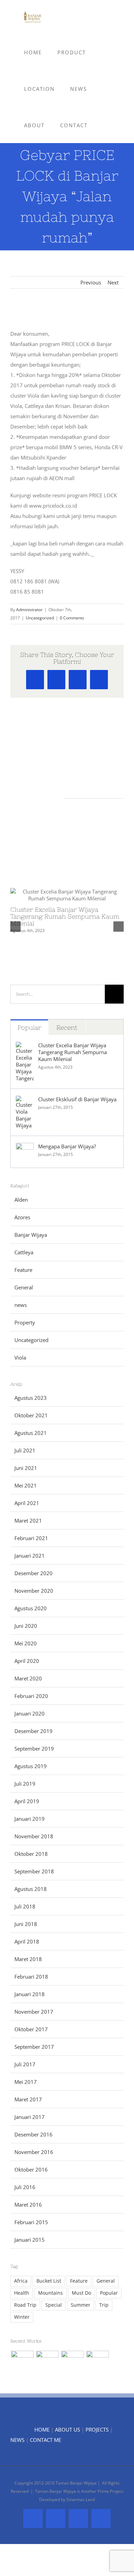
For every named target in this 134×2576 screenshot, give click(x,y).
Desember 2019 (33, 1731)
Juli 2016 (25, 2187)
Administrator (29, 610)
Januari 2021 (30, 1556)
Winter (22, 2317)
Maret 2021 (28, 1520)
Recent (67, 1027)
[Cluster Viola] (47, 2362)
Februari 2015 (31, 2222)
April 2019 (27, 1801)
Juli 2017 (25, 2064)
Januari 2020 (30, 1713)
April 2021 (27, 1503)
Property (25, 1322)
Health (22, 2293)
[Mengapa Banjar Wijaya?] (25, 1148)
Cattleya (24, 1252)
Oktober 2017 (31, 2029)
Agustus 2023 (31, 1398)
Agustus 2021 (31, 1433)
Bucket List (49, 2281)
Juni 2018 (26, 1924)
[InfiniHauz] (22, 2362)
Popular (29, 1027)
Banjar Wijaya (31, 1235)
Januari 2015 (30, 2240)
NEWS (17, 2440)
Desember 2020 (33, 1573)
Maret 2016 (28, 2205)
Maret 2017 (28, 2099)
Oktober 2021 (31, 1415)
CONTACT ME (46, 2440)
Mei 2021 (26, 1485)
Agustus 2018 (31, 1889)
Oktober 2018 (31, 1854)
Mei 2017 (26, 2082)
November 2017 (34, 2012)
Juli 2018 (25, 1906)
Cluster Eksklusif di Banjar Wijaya (77, 1099)
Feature (23, 1270)
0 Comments (72, 618)
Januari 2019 (30, 1819)
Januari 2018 (30, 1994)
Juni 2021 (26, 1468)
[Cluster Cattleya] (72, 2362)
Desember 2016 (33, 2134)
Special (54, 2305)
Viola (20, 1357)
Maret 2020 (28, 1678)
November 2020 (34, 1591)
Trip (104, 2305)
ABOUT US (68, 2429)
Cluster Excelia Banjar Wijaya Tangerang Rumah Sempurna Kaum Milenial (65, 916)
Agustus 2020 (31, 1608)
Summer (81, 2305)
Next (113, 282)
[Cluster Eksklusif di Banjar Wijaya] (25, 1101)
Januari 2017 (30, 2117)
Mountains (51, 2293)
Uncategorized (40, 618)
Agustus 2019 (31, 1766)
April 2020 (27, 1661)
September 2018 (34, 1871)
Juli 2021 (25, 1450)
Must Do (81, 2293)
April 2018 (27, 1941)
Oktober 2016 (31, 2169)
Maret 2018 (28, 1959)
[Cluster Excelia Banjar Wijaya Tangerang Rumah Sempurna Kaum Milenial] (25, 1047)
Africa (21, 2281)
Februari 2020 (31, 1696)
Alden (21, 1200)
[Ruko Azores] (97, 2362)
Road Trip (25, 2305)
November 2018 (34, 1836)
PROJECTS (97, 2429)
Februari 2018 (31, 1977)
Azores (22, 1217)
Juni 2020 (26, 1626)
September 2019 (34, 1749)
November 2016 (34, 2152)
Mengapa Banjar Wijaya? (67, 1146)
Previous (91, 282)
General (24, 1287)
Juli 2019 (25, 1784)
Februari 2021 (31, 1538)
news (21, 1305)
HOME (42, 2429)
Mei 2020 (26, 1643)
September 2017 (34, 2047)
